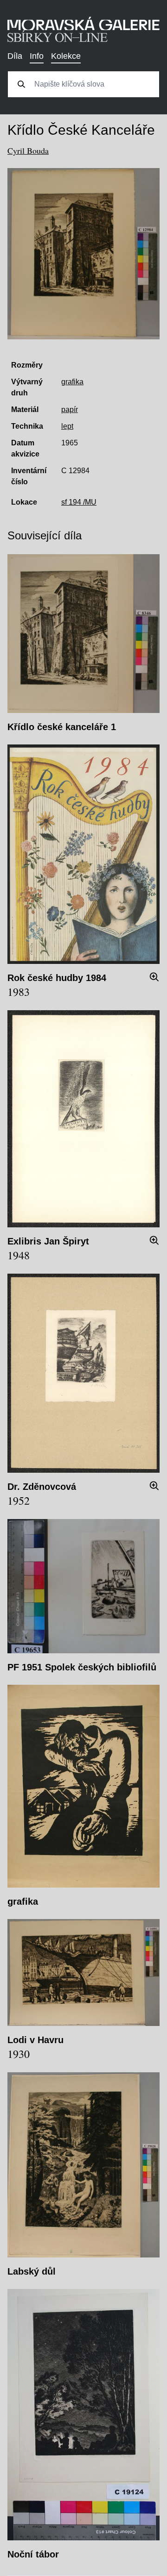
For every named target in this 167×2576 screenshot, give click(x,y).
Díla (15, 56)
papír (70, 410)
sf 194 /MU (79, 502)
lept (67, 426)
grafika (72, 382)
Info (37, 56)
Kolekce (66, 56)
